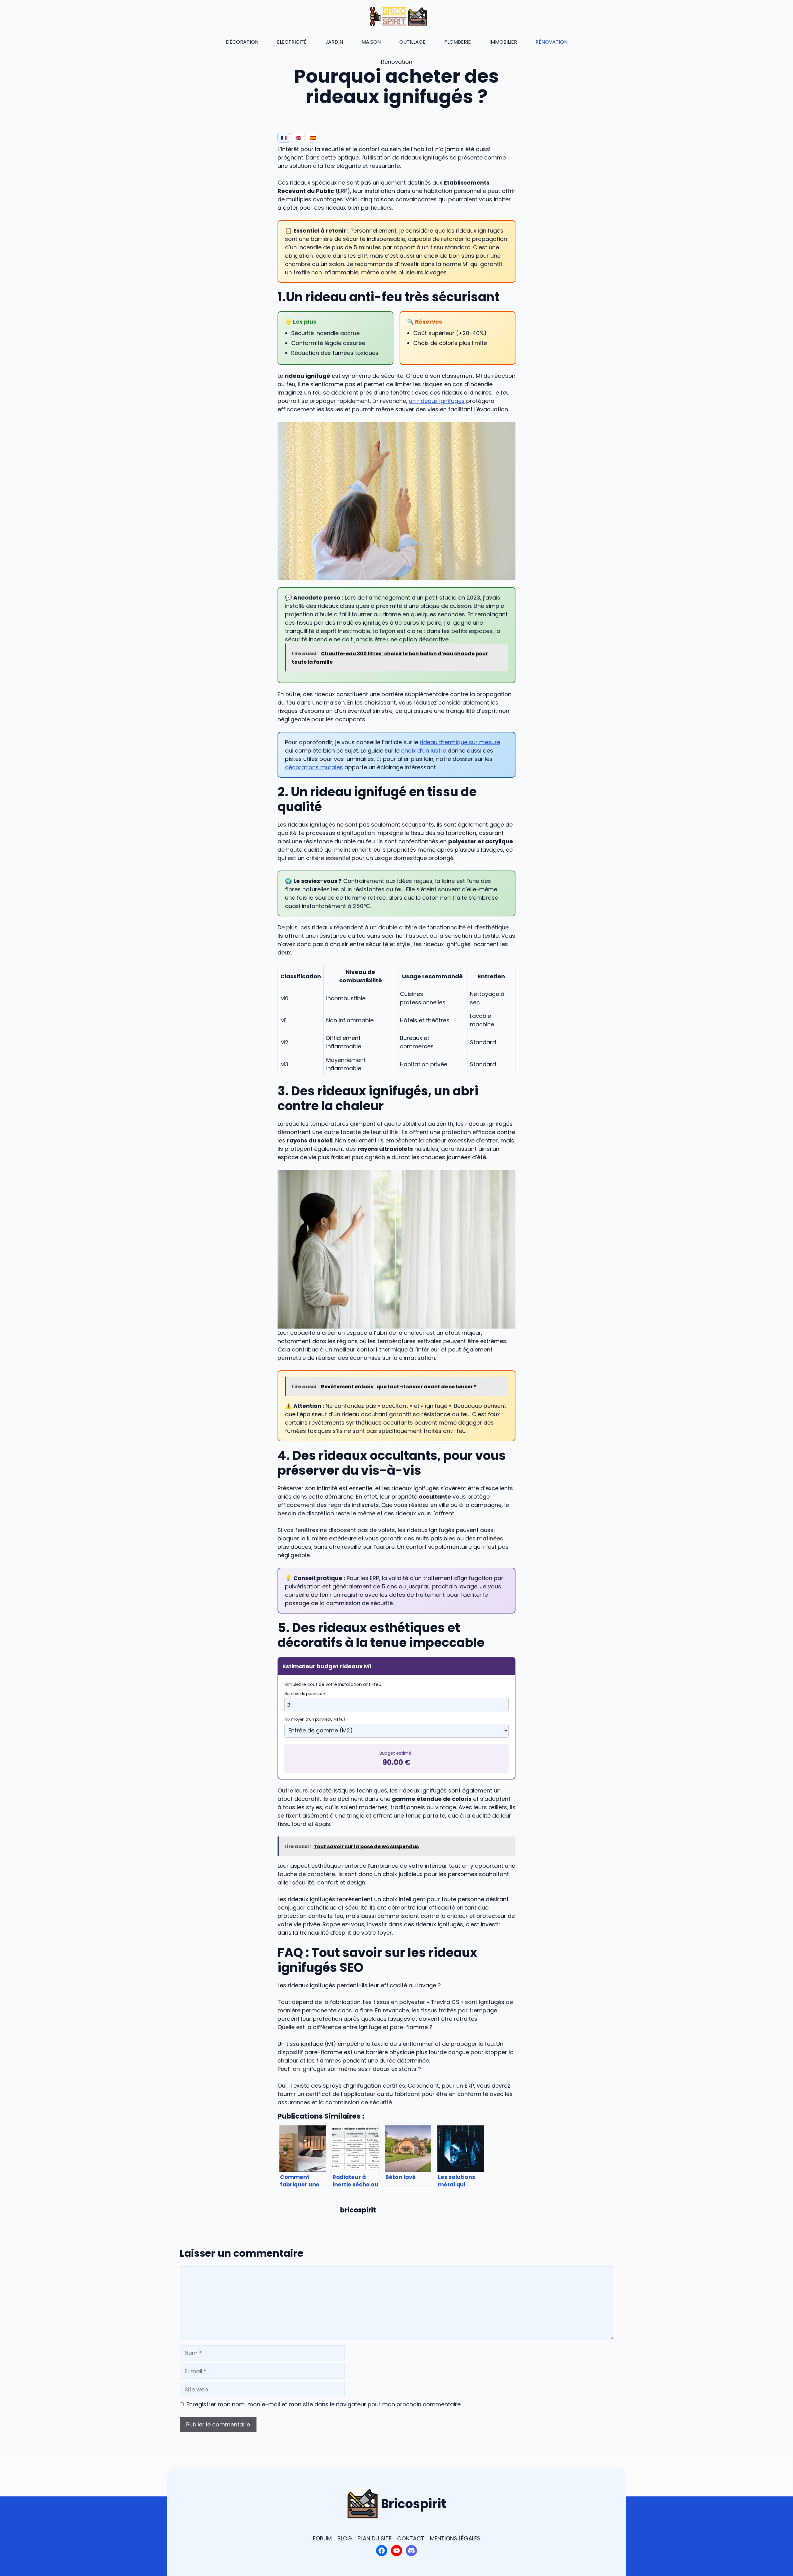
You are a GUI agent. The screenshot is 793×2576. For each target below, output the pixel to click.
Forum (322, 2538)
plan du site (375, 2538)
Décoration (242, 42)
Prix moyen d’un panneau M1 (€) (315, 1719)
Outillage (412, 42)
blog (345, 2538)
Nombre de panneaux (305, 1694)
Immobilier (503, 42)
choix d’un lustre (424, 751)
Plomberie (458, 42)
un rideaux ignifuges (437, 401)
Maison (371, 42)
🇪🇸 (313, 138)
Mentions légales (455, 2538)
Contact (411, 2538)
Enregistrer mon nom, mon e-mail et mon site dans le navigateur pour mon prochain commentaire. (324, 2404)
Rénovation (552, 42)
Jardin (334, 42)
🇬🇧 (298, 138)
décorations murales (314, 767)
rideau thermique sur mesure (460, 742)
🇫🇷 (284, 138)
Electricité (292, 42)
